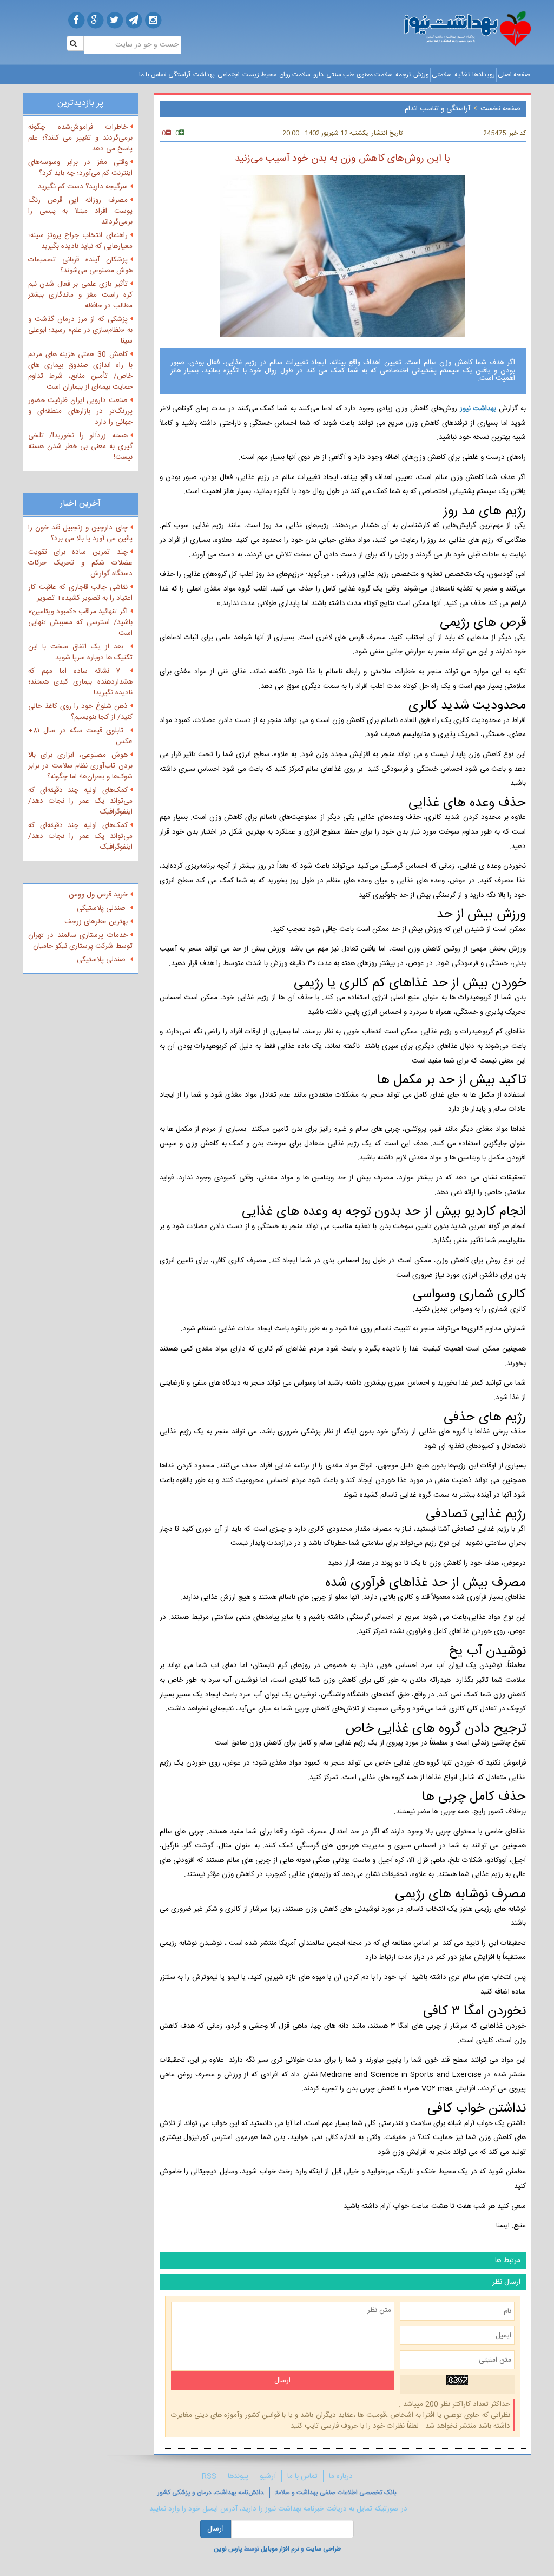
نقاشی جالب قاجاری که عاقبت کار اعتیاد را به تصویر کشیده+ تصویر (80, 593)
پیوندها (238, 2476)
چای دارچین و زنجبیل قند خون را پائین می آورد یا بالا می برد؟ (80, 533)
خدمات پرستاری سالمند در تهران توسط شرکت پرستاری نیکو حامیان (80, 941)
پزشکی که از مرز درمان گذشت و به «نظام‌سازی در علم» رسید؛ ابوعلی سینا (80, 330)
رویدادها (484, 75)
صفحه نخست (500, 109)
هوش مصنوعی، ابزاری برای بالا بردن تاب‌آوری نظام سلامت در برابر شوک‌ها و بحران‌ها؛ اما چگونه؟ (80, 766)
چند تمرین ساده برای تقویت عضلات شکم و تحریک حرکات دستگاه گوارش (80, 563)
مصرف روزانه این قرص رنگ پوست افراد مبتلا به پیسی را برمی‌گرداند (80, 211)
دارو (318, 75)
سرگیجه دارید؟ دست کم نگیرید (83, 187)
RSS (209, 2476)
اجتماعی (229, 75)
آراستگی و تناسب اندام (437, 109)
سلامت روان (295, 75)
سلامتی (442, 75)
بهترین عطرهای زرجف (96, 922)
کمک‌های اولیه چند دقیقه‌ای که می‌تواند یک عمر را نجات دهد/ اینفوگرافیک (80, 801)
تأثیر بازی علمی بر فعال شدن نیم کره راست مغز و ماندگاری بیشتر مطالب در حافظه (80, 295)
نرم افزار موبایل (280, 2549)
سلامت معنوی (375, 75)
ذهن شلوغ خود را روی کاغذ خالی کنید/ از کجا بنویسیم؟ (80, 712)
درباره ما (341, 2476)
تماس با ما (152, 75)
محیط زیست (259, 75)
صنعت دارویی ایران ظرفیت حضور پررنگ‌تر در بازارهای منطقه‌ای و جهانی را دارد (80, 411)
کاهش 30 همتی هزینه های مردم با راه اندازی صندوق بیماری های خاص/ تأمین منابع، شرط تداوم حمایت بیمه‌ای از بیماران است (80, 371)
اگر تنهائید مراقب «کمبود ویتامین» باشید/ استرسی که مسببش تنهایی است (80, 622)
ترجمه (403, 75)
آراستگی (179, 75)
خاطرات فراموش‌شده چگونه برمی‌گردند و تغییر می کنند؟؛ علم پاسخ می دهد (80, 138)
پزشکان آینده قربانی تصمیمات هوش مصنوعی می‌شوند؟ (80, 265)
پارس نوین (228, 2549)
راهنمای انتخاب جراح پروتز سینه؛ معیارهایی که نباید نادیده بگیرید (80, 241)
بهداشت (204, 75)
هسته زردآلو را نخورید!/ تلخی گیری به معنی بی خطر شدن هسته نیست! (80, 447)
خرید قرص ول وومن (98, 895)
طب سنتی (340, 75)
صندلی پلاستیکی (102, 908)
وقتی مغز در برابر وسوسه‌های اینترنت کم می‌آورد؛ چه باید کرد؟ (80, 168)
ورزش (421, 75)
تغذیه (462, 75)
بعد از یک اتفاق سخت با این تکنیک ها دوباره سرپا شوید (80, 652)
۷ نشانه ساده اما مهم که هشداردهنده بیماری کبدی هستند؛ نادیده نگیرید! (80, 682)
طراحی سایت (323, 2549)
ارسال (216, 2529)
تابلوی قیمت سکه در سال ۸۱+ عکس (80, 736)
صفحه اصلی (514, 75)
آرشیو (268, 2476)
